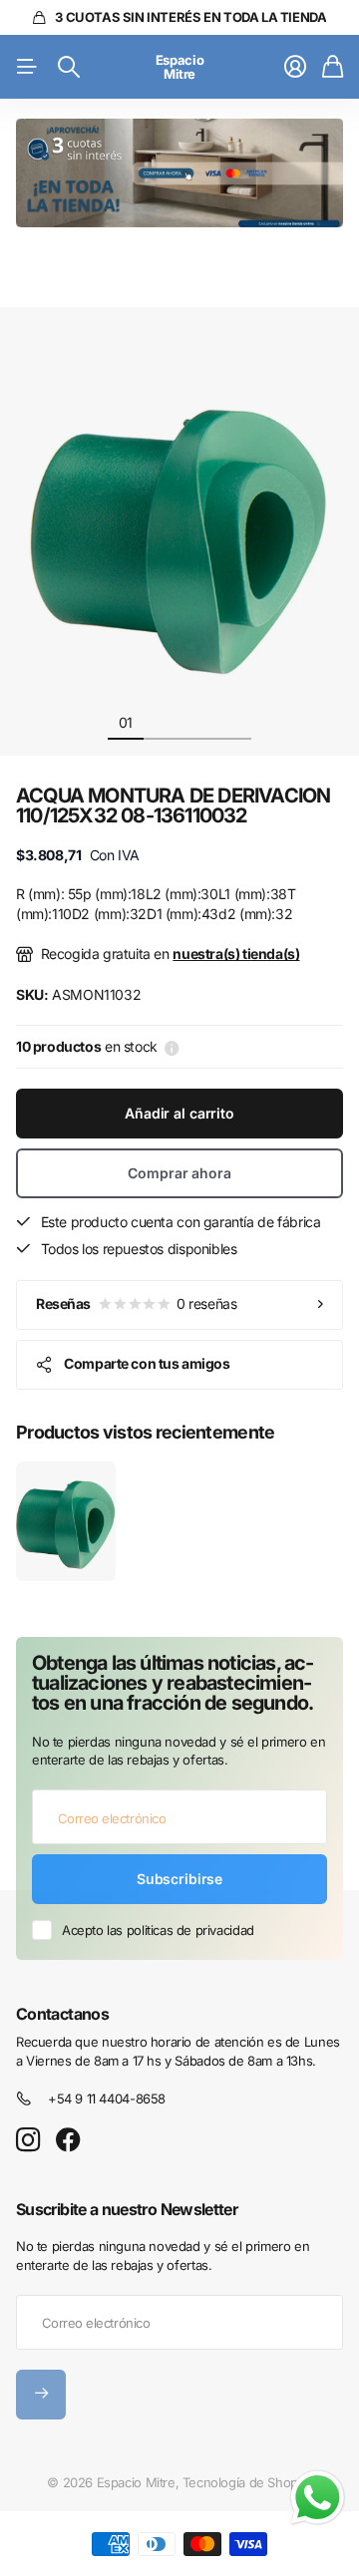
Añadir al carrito (179, 1113)
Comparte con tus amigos (147, 1363)
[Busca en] (69, 67)
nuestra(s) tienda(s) (236, 954)
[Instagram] (28, 2141)
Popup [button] (172, 1047)
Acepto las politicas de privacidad (158, 1930)
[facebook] (68, 2140)
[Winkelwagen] (333, 67)
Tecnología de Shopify (247, 2482)
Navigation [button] (27, 67)
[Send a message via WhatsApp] (318, 2498)
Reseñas (136, 1303)
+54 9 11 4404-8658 (107, 2098)
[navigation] (162, 722)
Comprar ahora (179, 1173)
